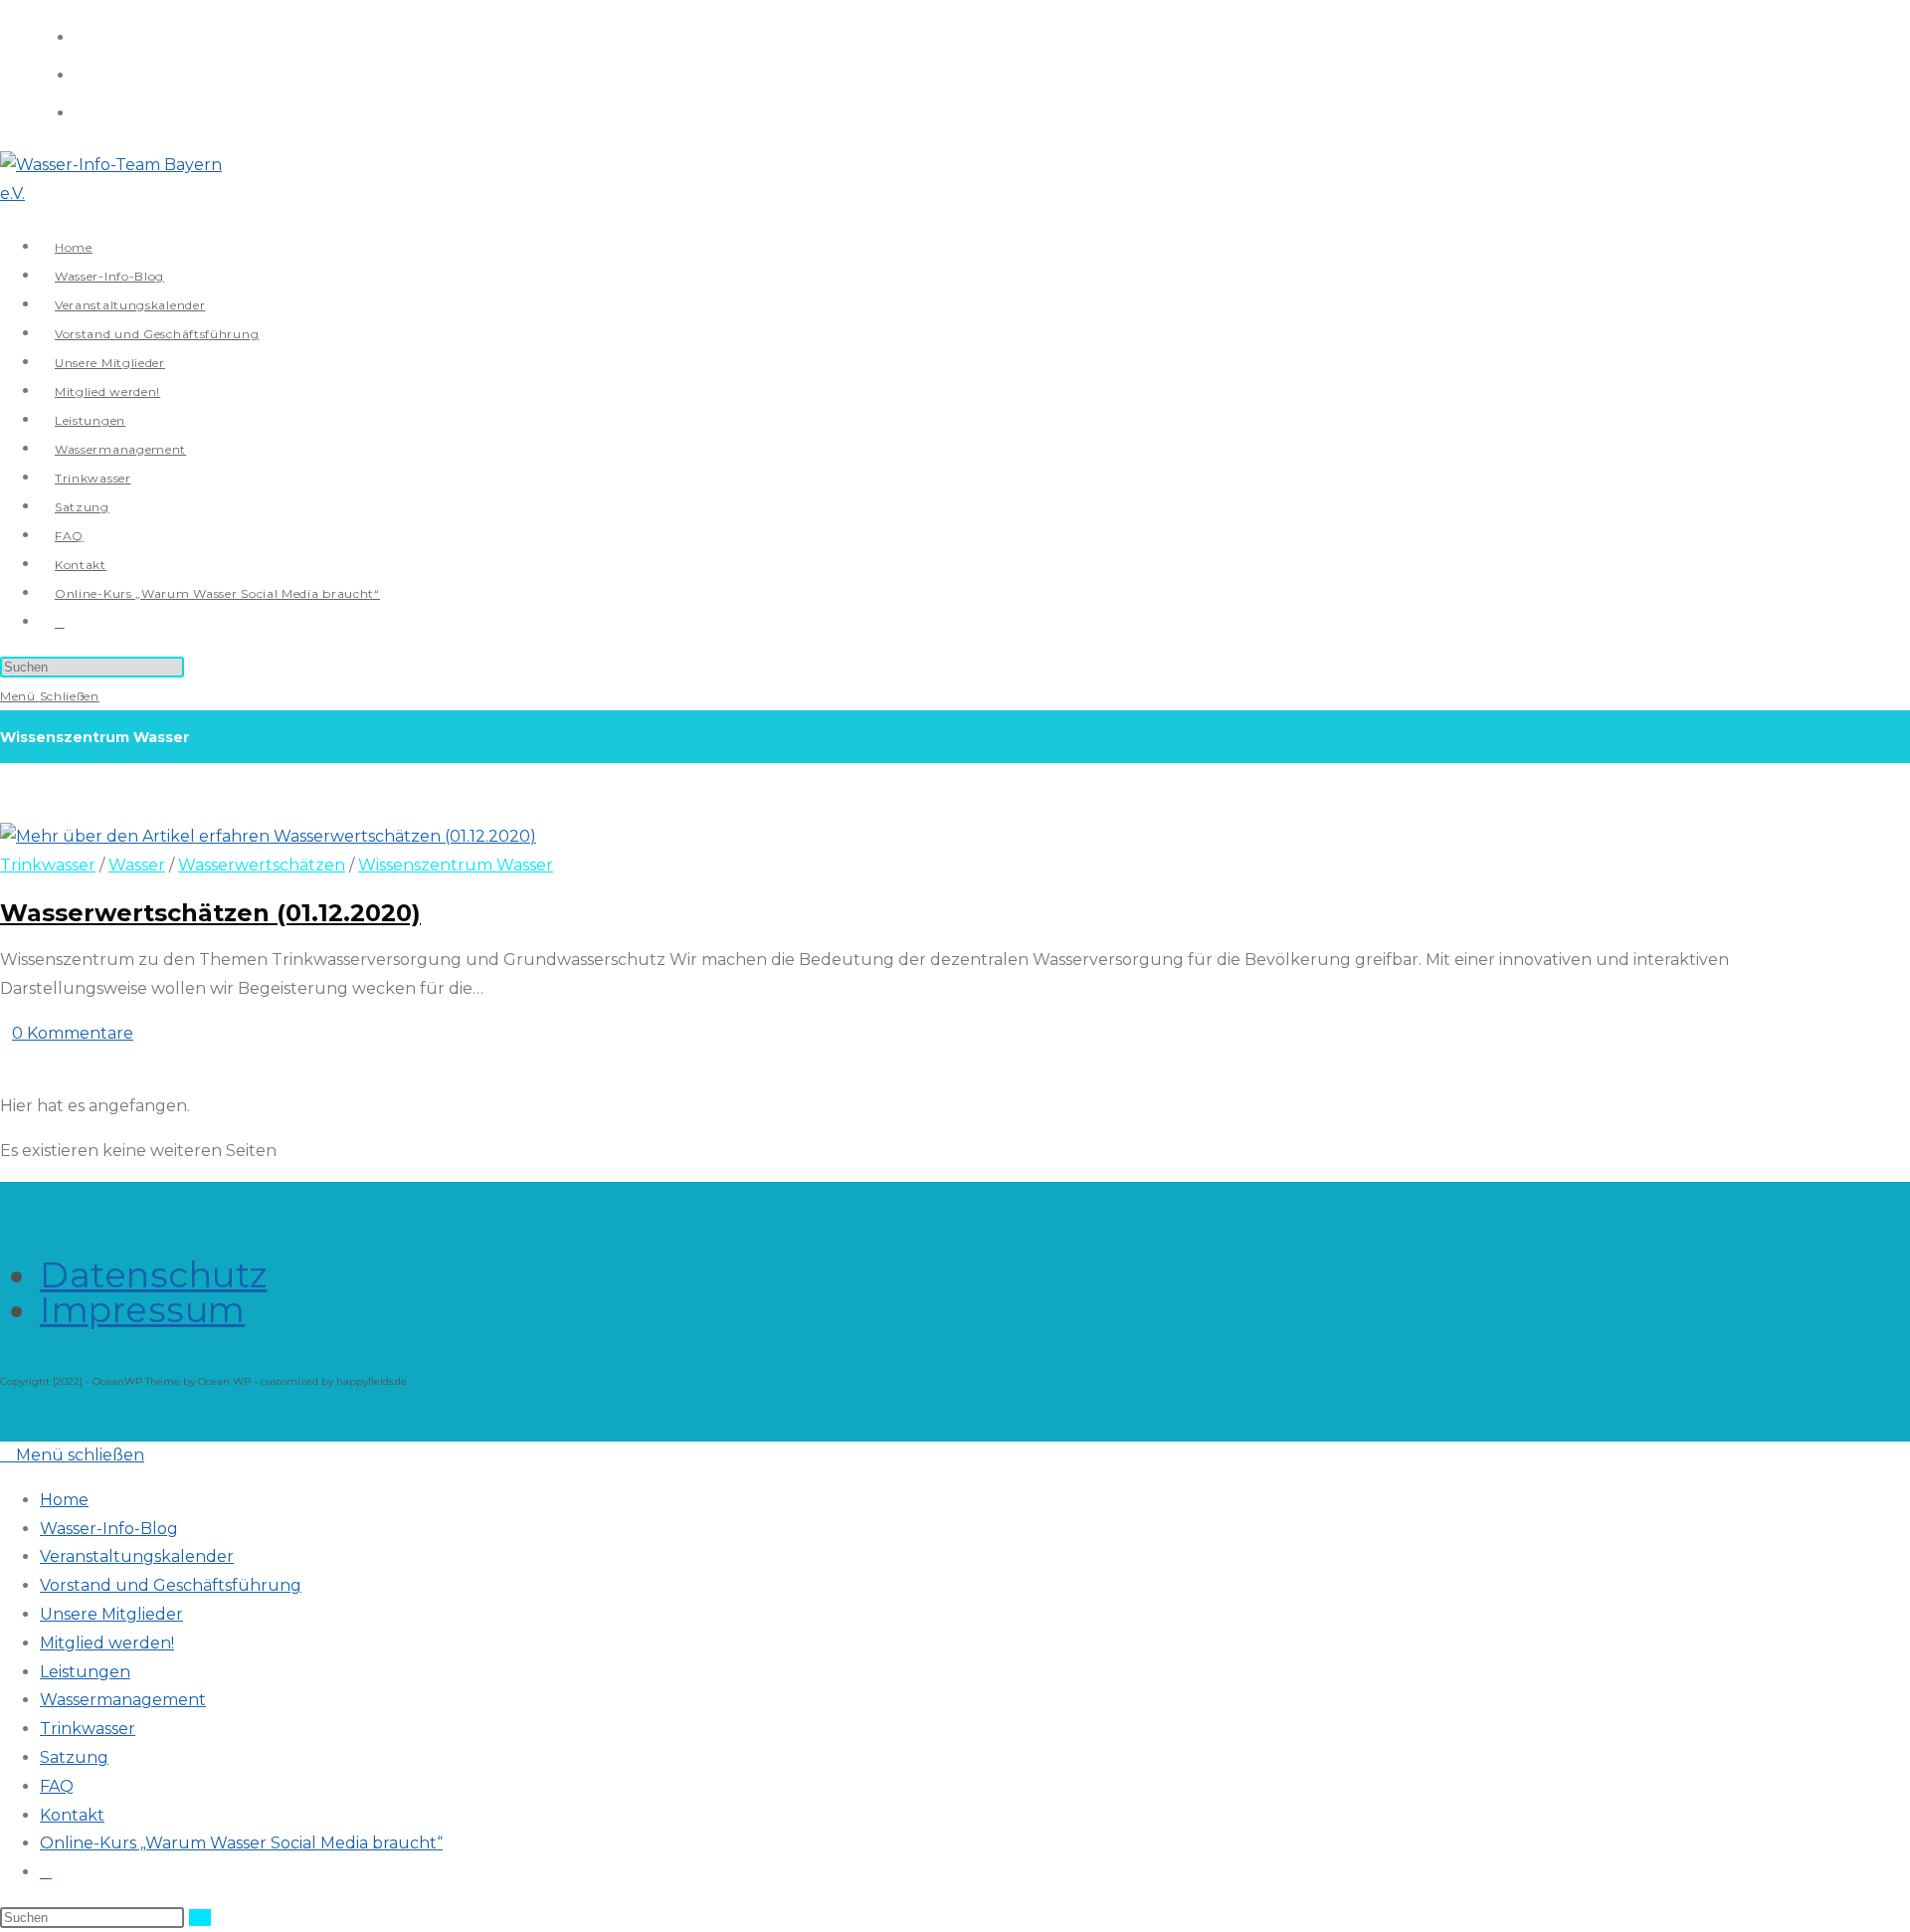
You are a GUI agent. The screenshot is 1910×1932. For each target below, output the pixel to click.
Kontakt (72, 1815)
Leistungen (85, 1672)
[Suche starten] (200, 1918)
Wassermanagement (123, 1700)
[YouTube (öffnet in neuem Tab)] (82, 111)
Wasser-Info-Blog (109, 1529)
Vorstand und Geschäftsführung (171, 1585)
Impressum (143, 1310)
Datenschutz (154, 1275)
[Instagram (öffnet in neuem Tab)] (82, 73)
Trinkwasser (48, 865)
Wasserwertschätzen (262, 865)
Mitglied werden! (107, 1643)
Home (64, 1500)
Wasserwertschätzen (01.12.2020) (210, 913)
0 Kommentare (73, 1033)
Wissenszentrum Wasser (456, 865)
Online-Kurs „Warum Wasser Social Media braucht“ (241, 1843)
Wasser (137, 865)
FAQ (57, 1786)
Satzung (74, 1757)
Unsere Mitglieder (111, 1614)
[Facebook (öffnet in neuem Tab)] (82, 35)
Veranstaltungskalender (137, 1556)
